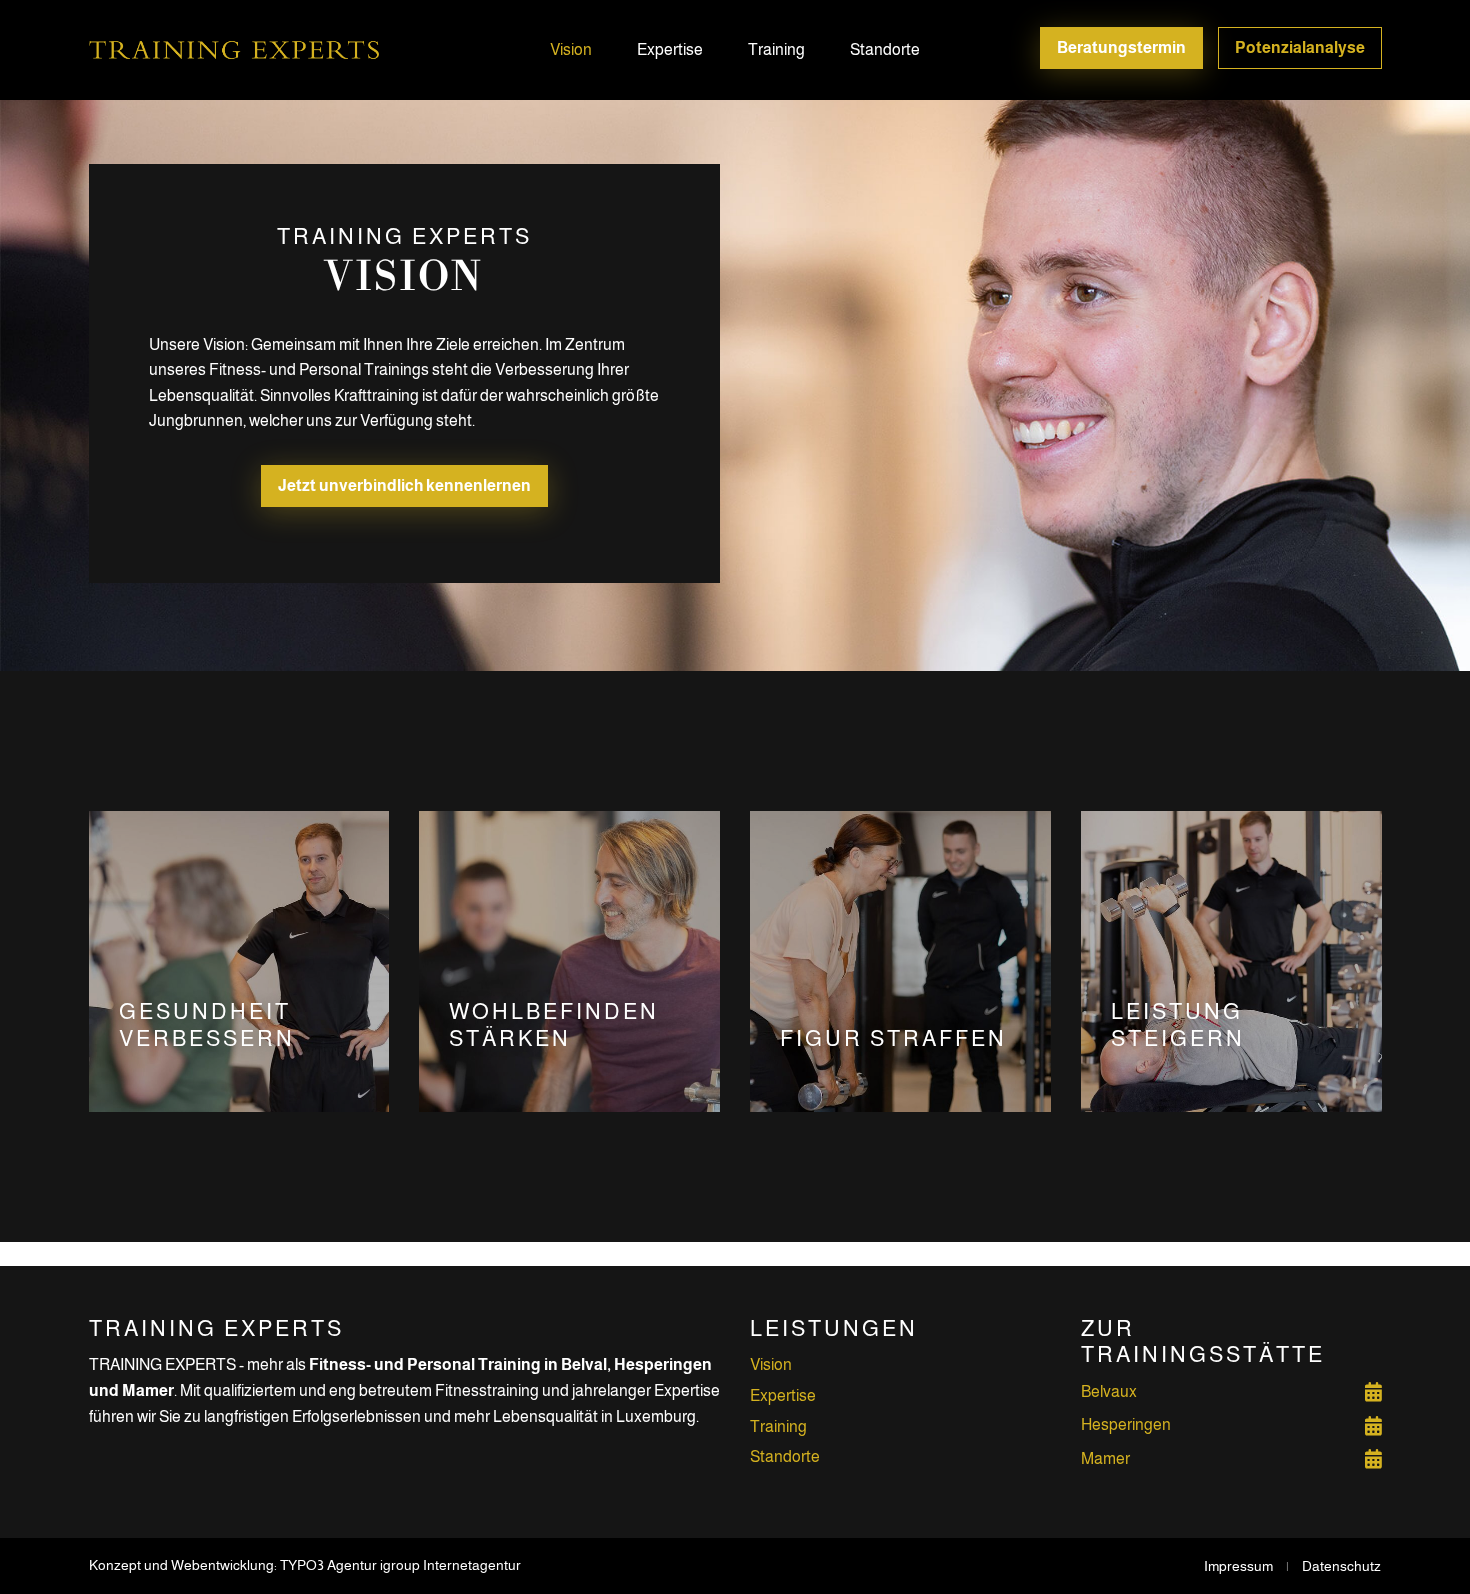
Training (776, 49)
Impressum (1238, 1566)
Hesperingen (1126, 1424)
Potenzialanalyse (1300, 47)
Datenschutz (1341, 1566)
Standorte (885, 49)
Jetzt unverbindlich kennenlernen (404, 485)
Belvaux (1109, 1391)
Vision (571, 49)
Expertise (670, 49)
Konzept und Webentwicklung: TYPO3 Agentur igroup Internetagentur (305, 1565)
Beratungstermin (1121, 47)
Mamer (1105, 1458)
